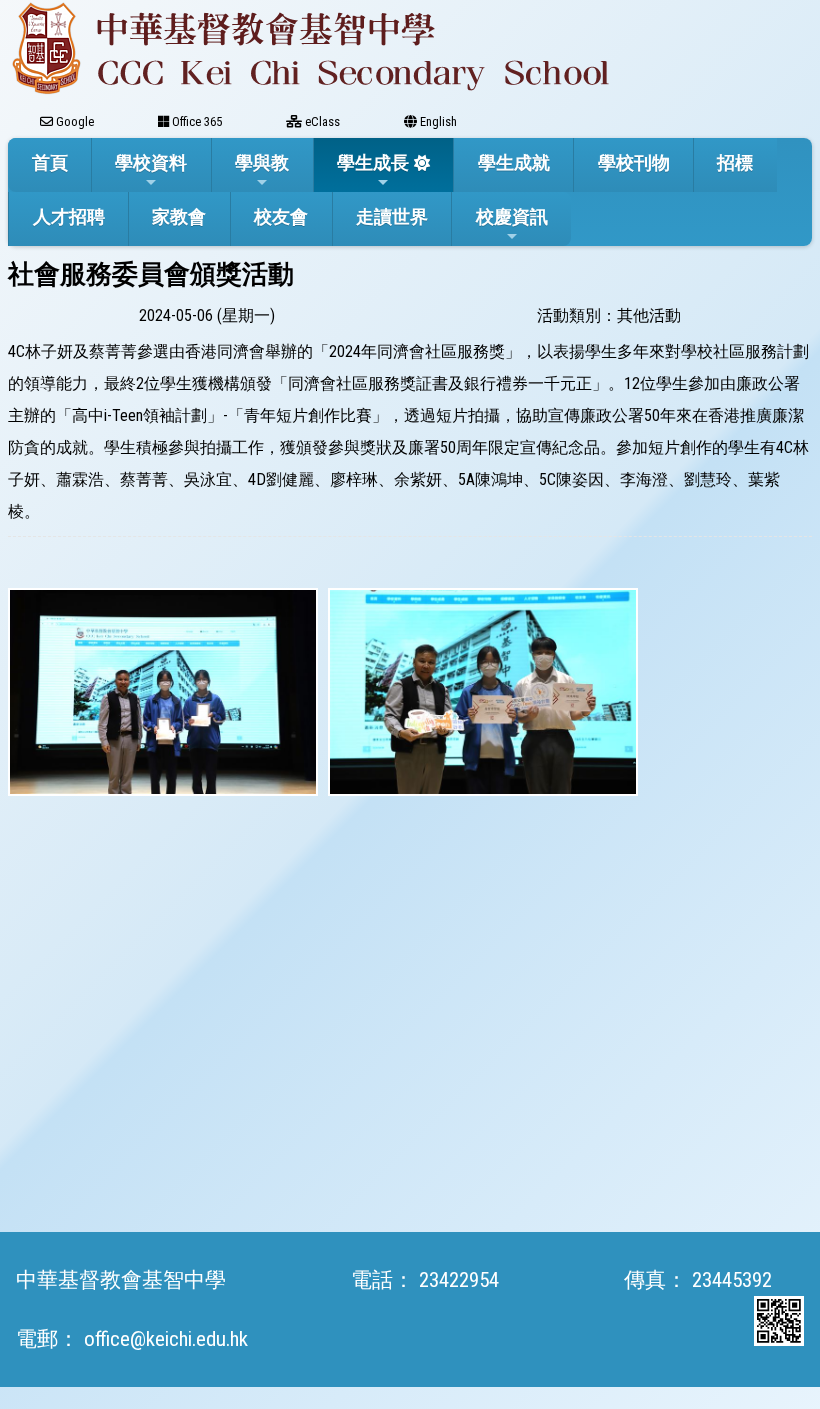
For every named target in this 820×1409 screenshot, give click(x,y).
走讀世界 (392, 216)
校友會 (281, 216)
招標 (735, 162)
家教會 (179, 216)
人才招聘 (69, 216)
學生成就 (514, 162)
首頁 (50, 162)
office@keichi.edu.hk (166, 1339)
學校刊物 (634, 162)
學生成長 (373, 162)
